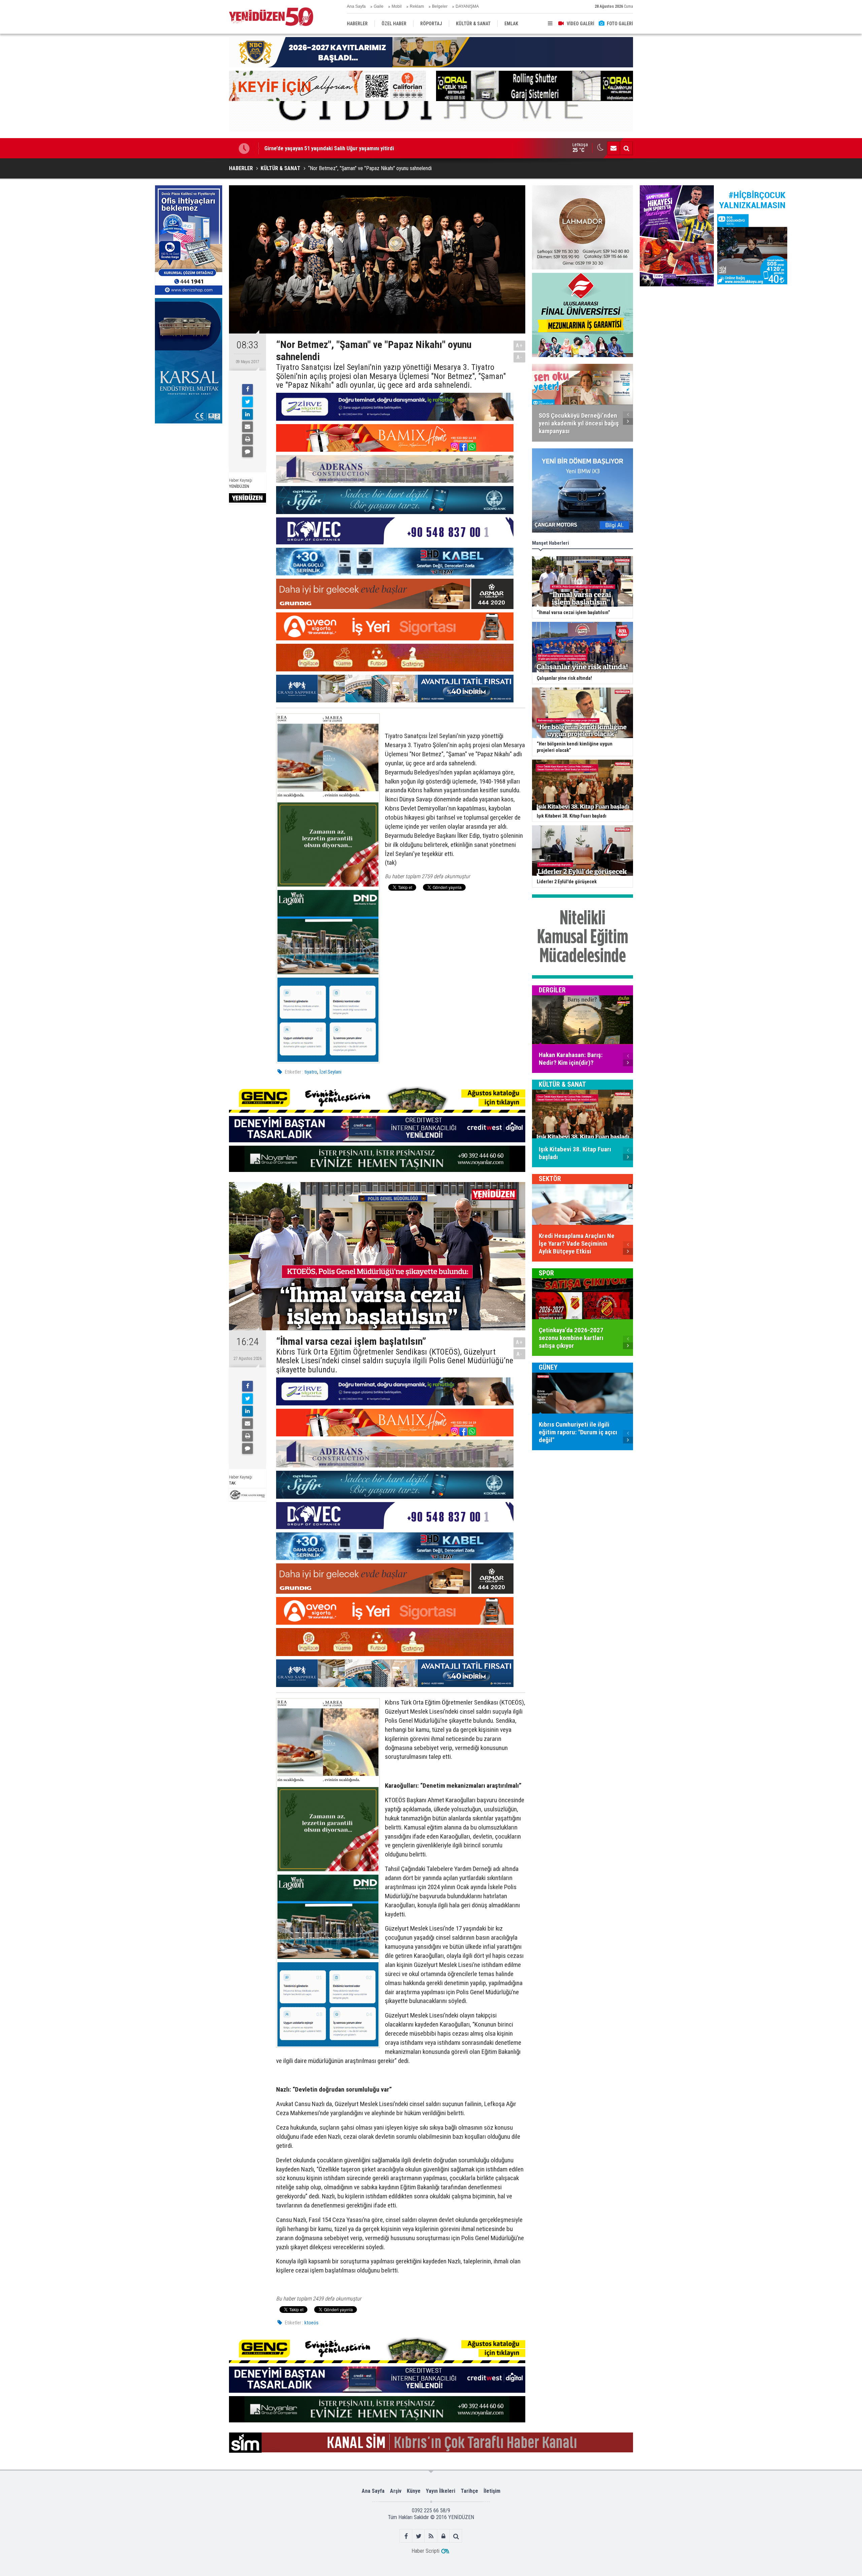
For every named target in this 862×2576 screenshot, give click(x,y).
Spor (546, 1273)
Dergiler (552, 990)
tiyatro (311, 1072)
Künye (414, 2491)
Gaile (379, 6)
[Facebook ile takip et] (406, 2536)
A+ (519, 345)
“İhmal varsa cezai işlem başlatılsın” (306, 148)
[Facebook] (247, 389)
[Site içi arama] (626, 148)
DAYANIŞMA (467, 6)
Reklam (417, 6)
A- (520, 357)
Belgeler (440, 6)
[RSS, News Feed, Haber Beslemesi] (431, 2536)
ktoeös (311, 2323)
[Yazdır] (247, 439)
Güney (548, 1367)
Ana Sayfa (356, 6)
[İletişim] (614, 148)
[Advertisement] (189, 477)
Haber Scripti (425, 2551)
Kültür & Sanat (562, 1084)
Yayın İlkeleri (441, 2491)
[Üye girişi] (444, 2536)
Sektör (550, 1179)
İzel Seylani (330, 1072)
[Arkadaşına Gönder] (247, 427)
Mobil (397, 6)
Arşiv (396, 2491)
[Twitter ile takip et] (419, 2536)
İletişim (492, 2491)
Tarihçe (469, 2491)
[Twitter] (247, 402)
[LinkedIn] (247, 414)
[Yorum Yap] (247, 452)
